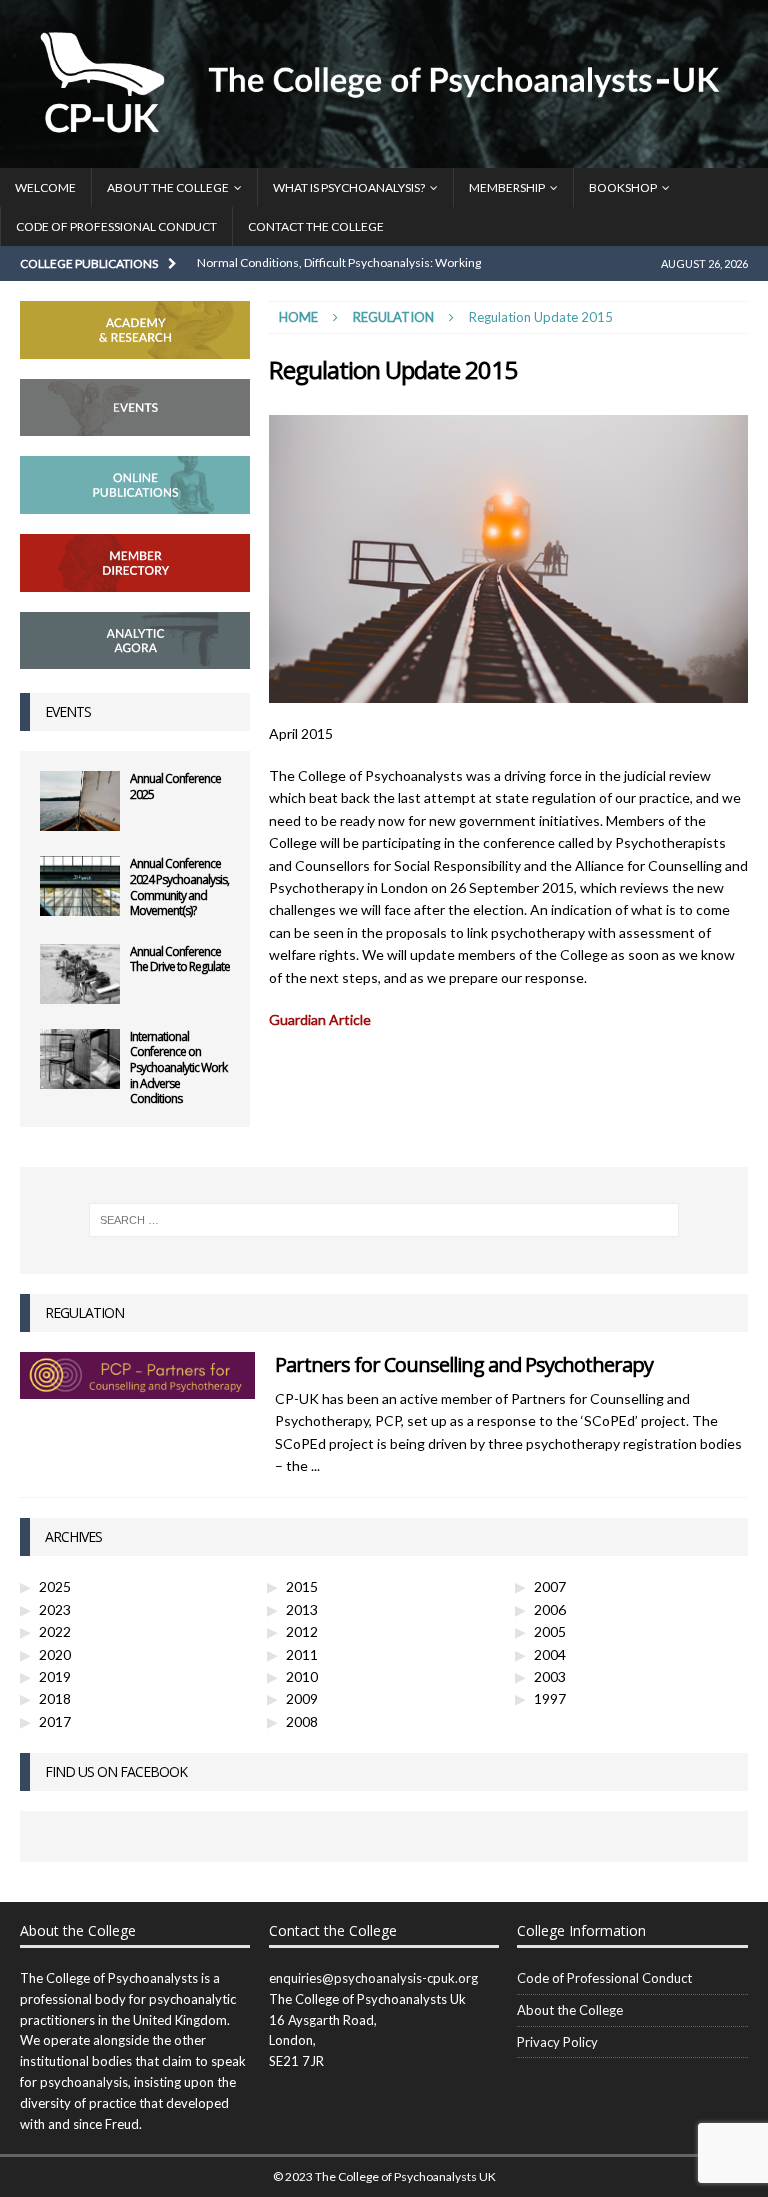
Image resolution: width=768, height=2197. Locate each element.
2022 (55, 1631)
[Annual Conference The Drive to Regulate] (80, 974)
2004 (550, 1654)
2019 (55, 1676)
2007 (550, 1586)
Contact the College (316, 226)
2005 (550, 1631)
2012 (302, 1631)
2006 (550, 1609)
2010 (302, 1676)
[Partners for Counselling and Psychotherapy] (137, 1375)
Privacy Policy (557, 2042)
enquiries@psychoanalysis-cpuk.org (373, 1978)
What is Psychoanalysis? (349, 187)
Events (68, 711)
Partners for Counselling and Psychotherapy (464, 1364)
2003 (550, 1676)
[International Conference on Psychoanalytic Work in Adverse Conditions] (80, 1059)
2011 (302, 1654)
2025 (55, 1586)
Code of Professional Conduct (116, 226)
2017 (55, 1721)
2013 (302, 1609)
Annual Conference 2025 (175, 786)
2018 (55, 1698)
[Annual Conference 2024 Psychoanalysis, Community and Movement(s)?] (80, 886)
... (315, 1465)
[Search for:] (383, 1220)
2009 (302, 1698)
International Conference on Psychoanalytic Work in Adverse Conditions (178, 1067)
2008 (302, 1721)
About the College (168, 187)
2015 (302, 1586)
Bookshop (623, 187)
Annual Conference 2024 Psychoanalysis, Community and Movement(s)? (179, 887)
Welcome (45, 187)
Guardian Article (320, 1019)
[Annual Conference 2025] (80, 801)
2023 (55, 1609)
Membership (507, 187)
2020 (55, 1654)
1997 (550, 1698)
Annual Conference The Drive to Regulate (180, 959)
